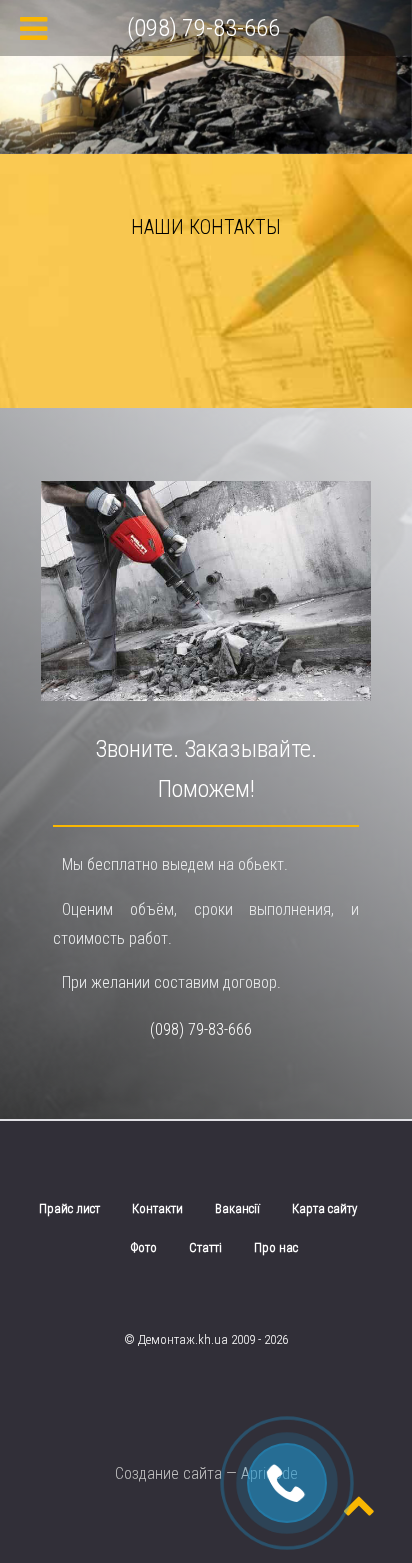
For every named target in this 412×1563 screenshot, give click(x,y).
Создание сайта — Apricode (206, 1473)
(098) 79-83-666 (201, 1029)
